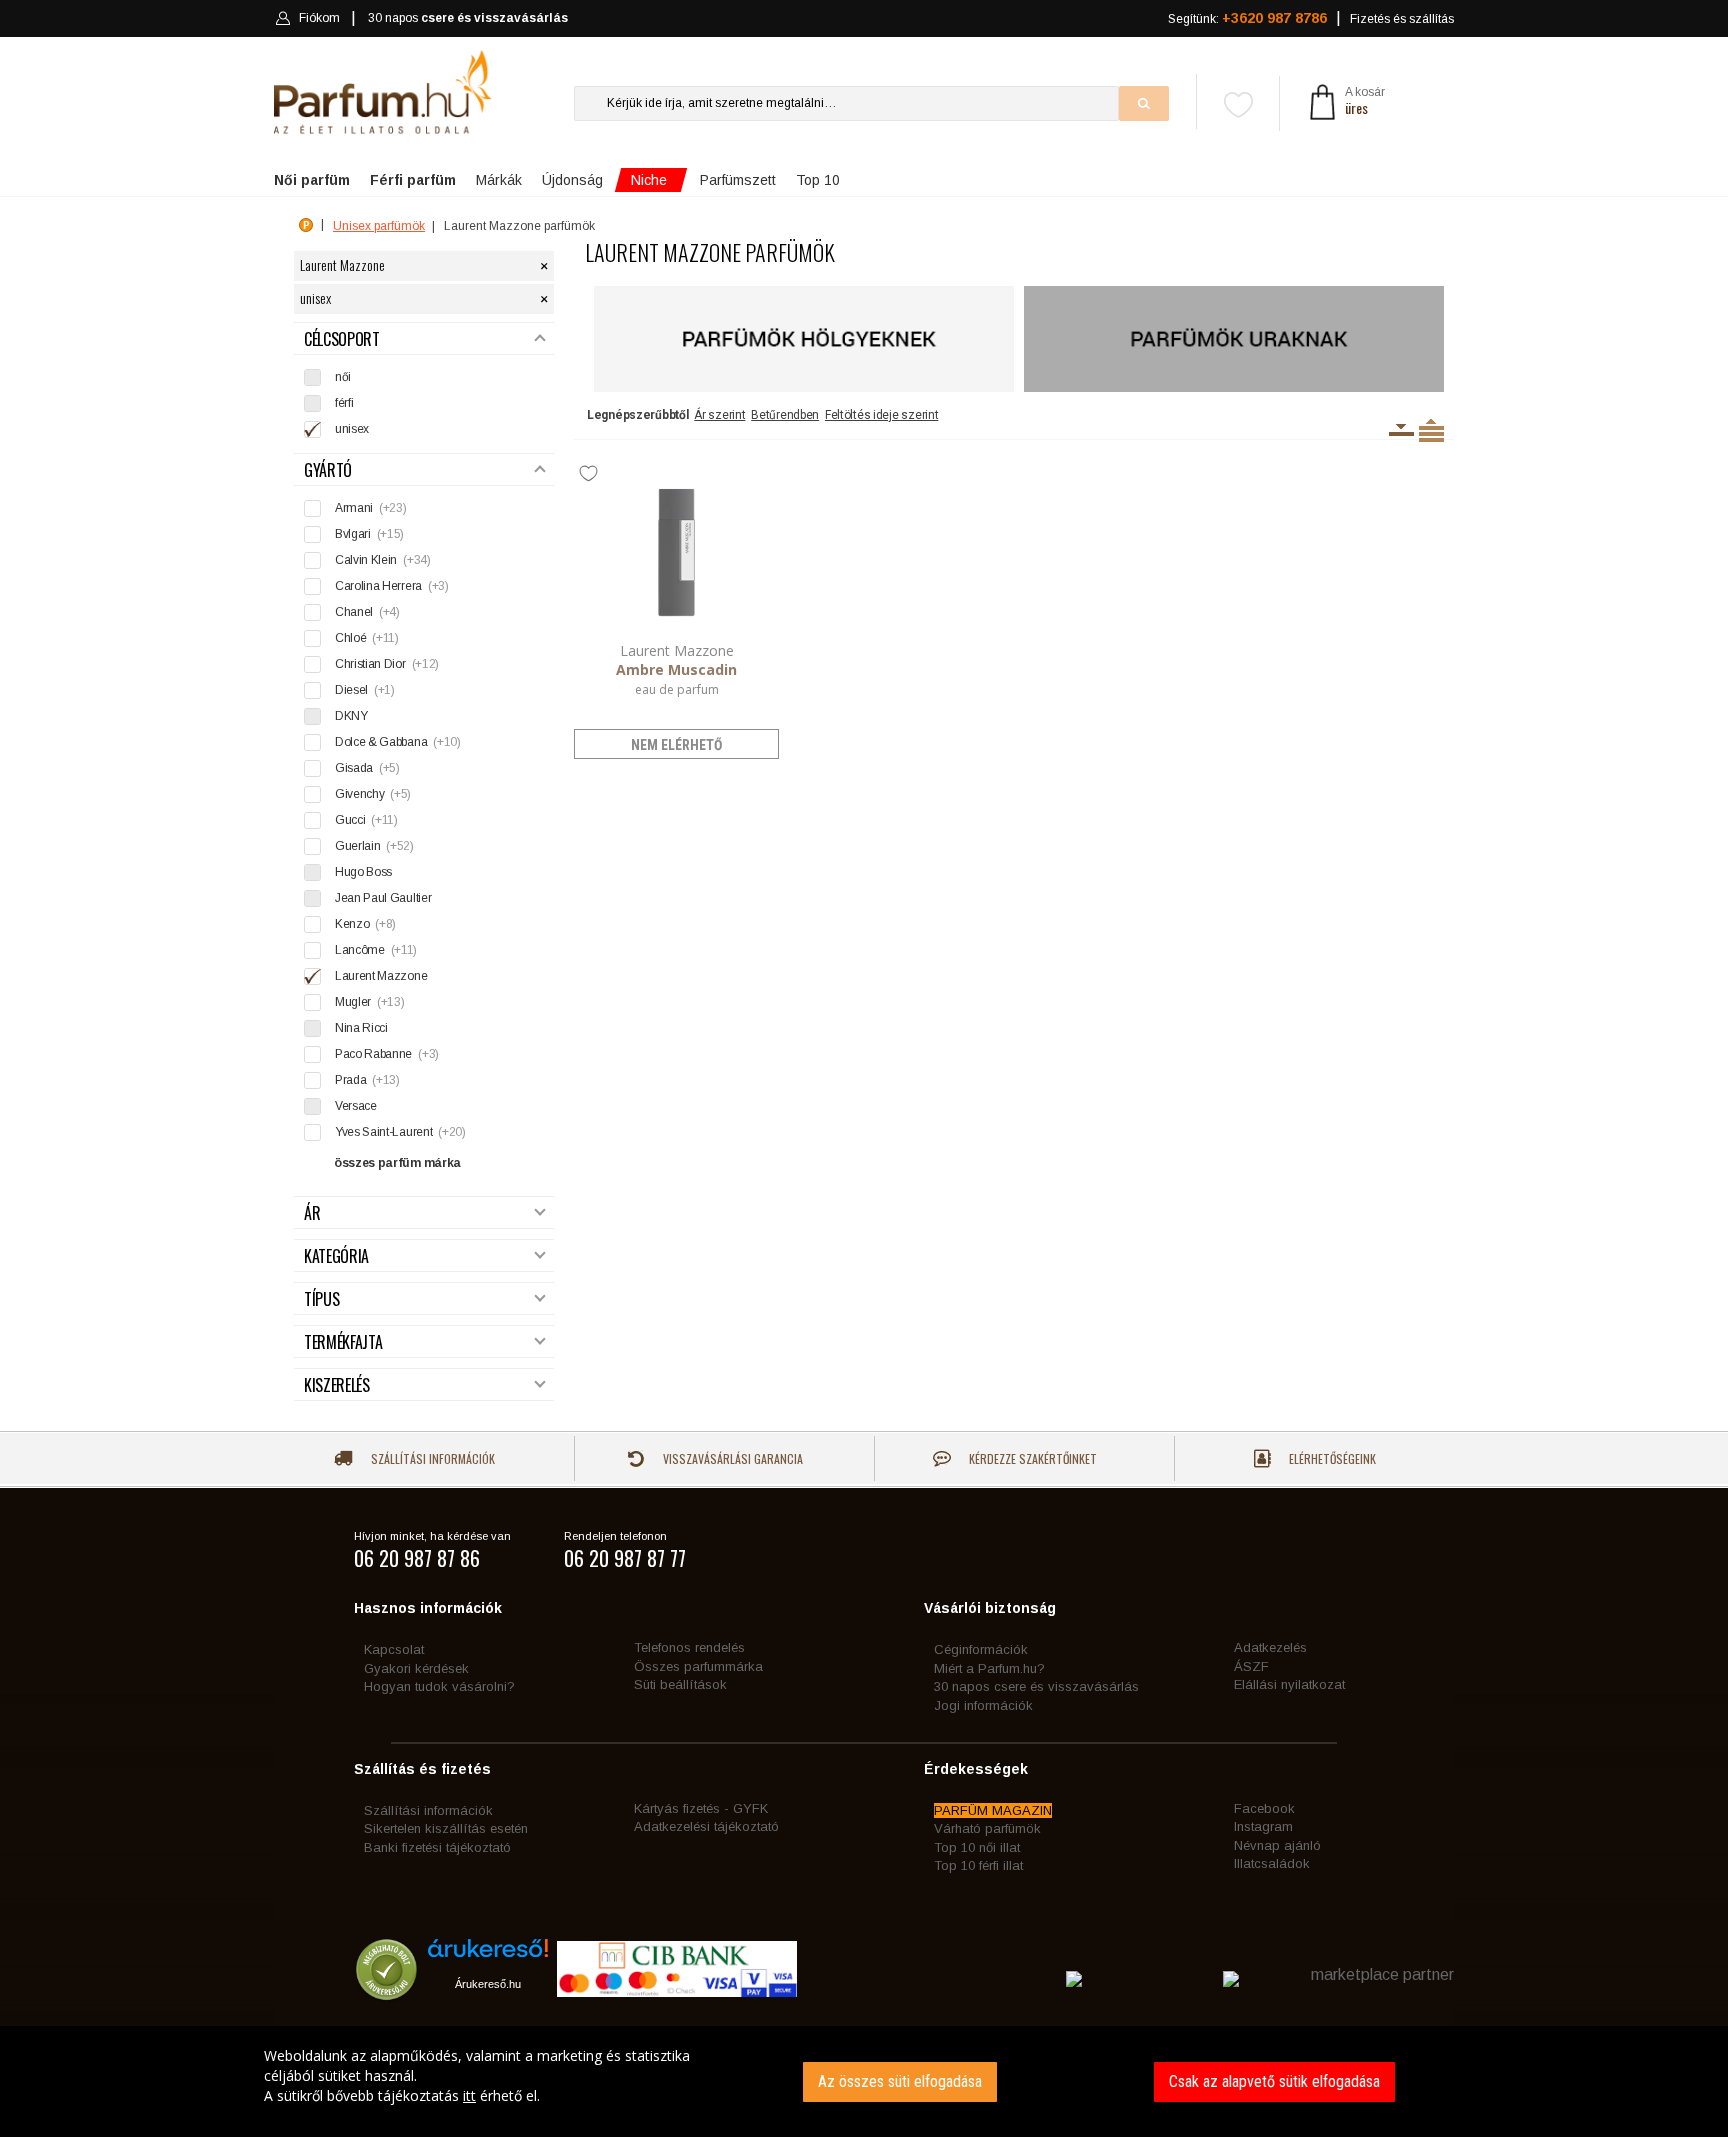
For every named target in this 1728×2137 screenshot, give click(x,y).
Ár (312, 1213)
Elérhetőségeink (1331, 1458)
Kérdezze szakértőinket (1031, 1458)
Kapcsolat (394, 1649)
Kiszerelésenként (1401, 430)
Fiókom (319, 18)
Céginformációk (981, 1649)
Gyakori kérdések (416, 1668)
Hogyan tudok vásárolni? (439, 1686)
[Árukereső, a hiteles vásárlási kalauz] (386, 1990)
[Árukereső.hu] (488, 1955)
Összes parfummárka (698, 1666)
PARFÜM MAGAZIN (993, 1810)
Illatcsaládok (1272, 1863)
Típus (321, 1299)
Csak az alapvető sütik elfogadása (1274, 2081)
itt (469, 2095)
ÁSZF (1251, 1666)
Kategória (336, 1256)
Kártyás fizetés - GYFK (701, 1808)
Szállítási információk (431, 1458)
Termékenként (1431, 430)
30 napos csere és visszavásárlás (1036, 1686)
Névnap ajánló (1277, 1845)
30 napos (468, 18)
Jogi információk (983, 1705)
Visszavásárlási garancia (731, 1458)
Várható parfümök (987, 1828)
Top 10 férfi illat (978, 1865)
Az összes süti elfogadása (900, 2081)
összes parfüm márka (397, 1163)
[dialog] (864, 2081)
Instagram (1263, 1826)
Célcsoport (342, 339)
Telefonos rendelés (689, 1647)
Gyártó (328, 470)
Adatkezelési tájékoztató (706, 1826)
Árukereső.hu (488, 1984)
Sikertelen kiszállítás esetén (446, 1828)
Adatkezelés (1270, 1647)
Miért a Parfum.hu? (989, 1668)
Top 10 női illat (977, 1847)
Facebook (1264, 1808)
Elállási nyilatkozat (1289, 1684)
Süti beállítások (680, 1684)
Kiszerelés (337, 1385)
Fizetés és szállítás (1402, 19)
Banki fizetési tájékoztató (437, 1847)
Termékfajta (343, 1342)
